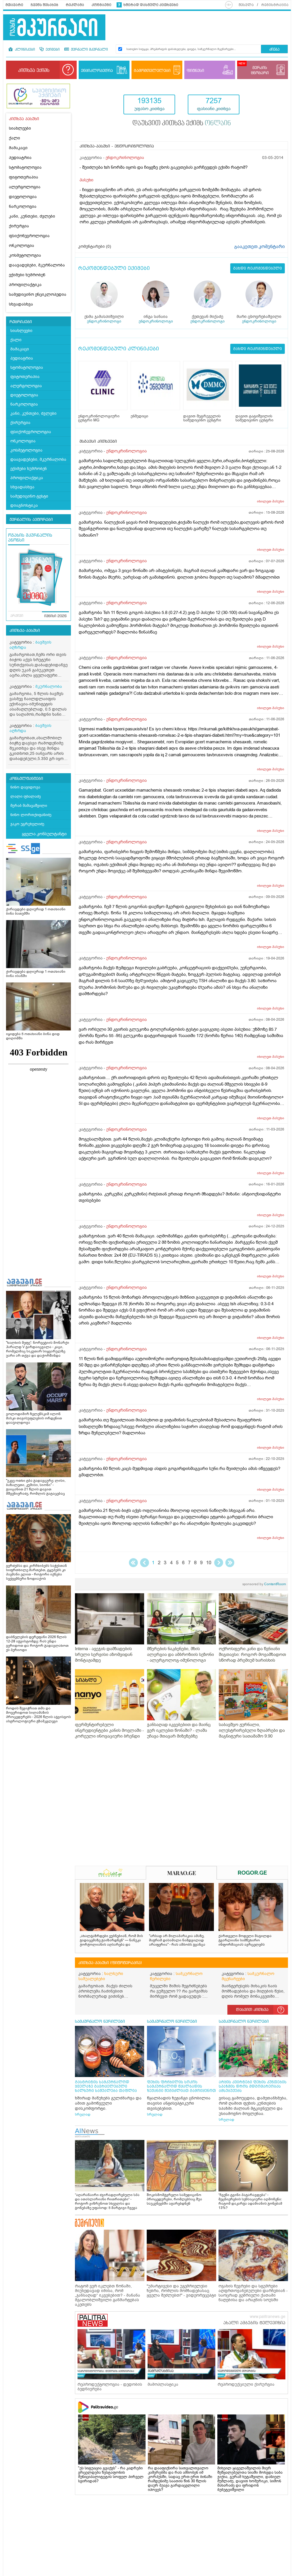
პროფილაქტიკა (25, 285)
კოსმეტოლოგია (25, 255)
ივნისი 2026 (55, 616)
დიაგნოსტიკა (24, 505)
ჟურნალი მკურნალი (89, 50)
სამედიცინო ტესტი (29, 496)
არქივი (17, 616)
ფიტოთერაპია (24, 177)
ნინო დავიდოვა (25, 787)
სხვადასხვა (21, 304)
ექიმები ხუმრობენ (27, 275)
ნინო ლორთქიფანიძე (31, 815)
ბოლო (230, 1563)
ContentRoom (264, 1584)
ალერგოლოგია (25, 187)
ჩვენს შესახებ (45, 5)
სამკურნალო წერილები (176, 1976)
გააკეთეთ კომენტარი (260, 247)
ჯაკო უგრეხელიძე (27, 824)
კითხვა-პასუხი (25, 631)
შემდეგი (219, 1563)
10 (209, 1563)
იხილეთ (271, 501)
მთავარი (14, 5)
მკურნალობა (49, 687)
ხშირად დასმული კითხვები (151, 5)
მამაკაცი (18, 148)
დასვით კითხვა (252, 2010)
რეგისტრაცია (275, 5)
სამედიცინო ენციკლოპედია (38, 294)
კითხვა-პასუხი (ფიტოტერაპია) (110, 1963)
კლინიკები (24, 50)
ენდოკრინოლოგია (125, 158)
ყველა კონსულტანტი (44, 834)
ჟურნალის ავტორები (31, 520)
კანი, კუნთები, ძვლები (32, 216)
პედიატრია (20, 158)
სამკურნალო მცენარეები (248, 1976)
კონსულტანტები (26, 779)
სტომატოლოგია (25, 167)
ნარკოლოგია (23, 207)
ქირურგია (19, 226)
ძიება (274, 50)
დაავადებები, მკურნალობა (37, 265)
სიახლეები (20, 128)
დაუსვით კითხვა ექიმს (182, 124)
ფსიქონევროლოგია (29, 236)
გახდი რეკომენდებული (258, 268)
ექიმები (52, 50)
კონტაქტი (101, 5)
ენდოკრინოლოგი (104, 321)
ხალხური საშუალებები (101, 1976)
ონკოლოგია (22, 246)
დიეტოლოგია (23, 197)
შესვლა (246, 5)
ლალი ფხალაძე (26, 796)
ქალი (14, 138)
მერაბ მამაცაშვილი (29, 806)
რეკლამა (75, 5)
